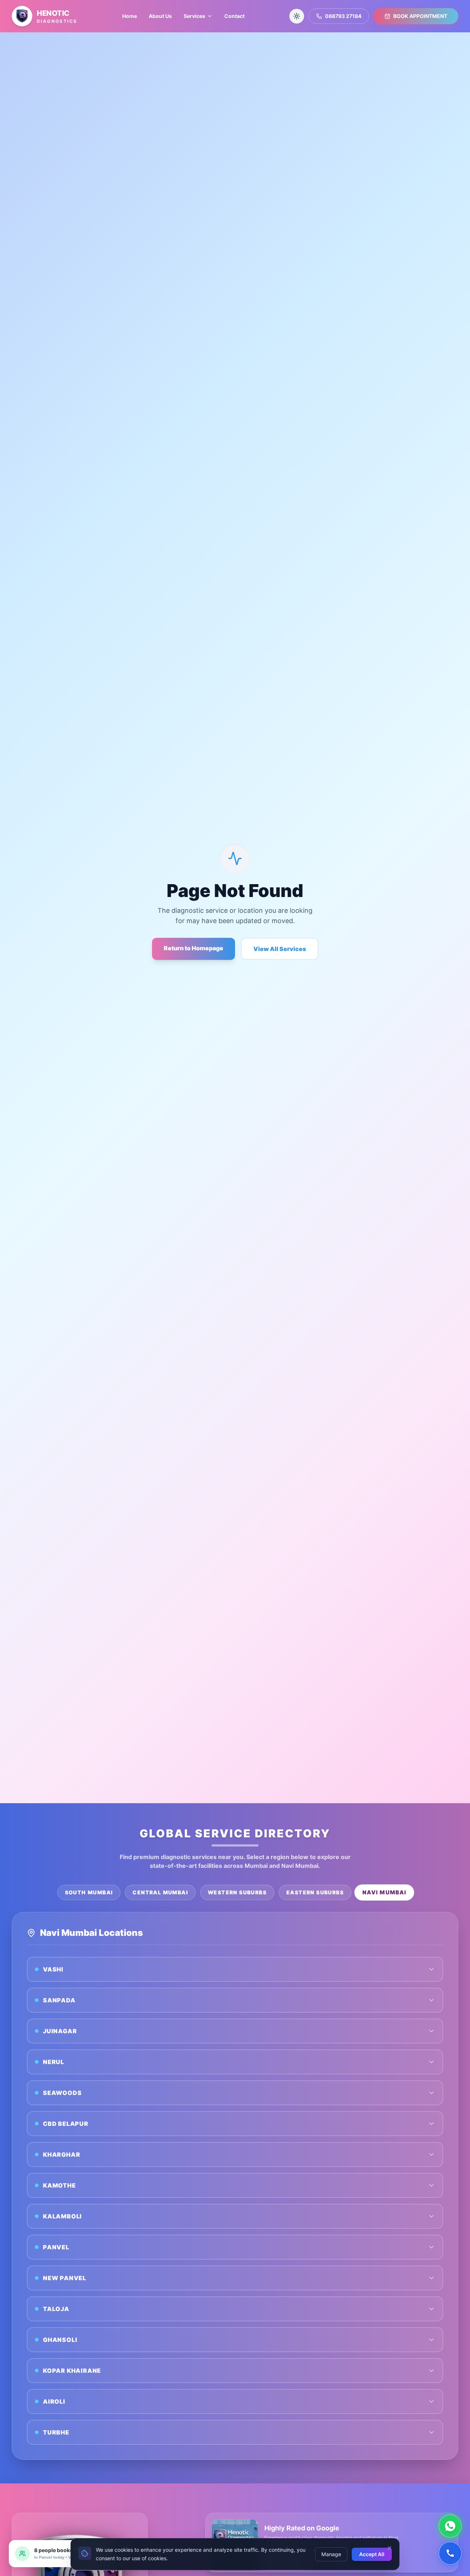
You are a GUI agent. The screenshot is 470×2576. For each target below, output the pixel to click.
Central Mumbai (160, 1892)
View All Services (280, 949)
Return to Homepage (194, 948)
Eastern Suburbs (315, 1892)
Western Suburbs (237, 1892)
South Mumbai (89, 1892)
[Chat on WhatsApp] (450, 2526)
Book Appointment (420, 16)
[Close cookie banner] (390, 2548)
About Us (160, 16)
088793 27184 (343, 16)
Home (130, 16)
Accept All (372, 2554)
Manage (331, 2554)
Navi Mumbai (384, 1892)
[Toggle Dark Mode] (297, 16)
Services (194, 16)
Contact (234, 16)
